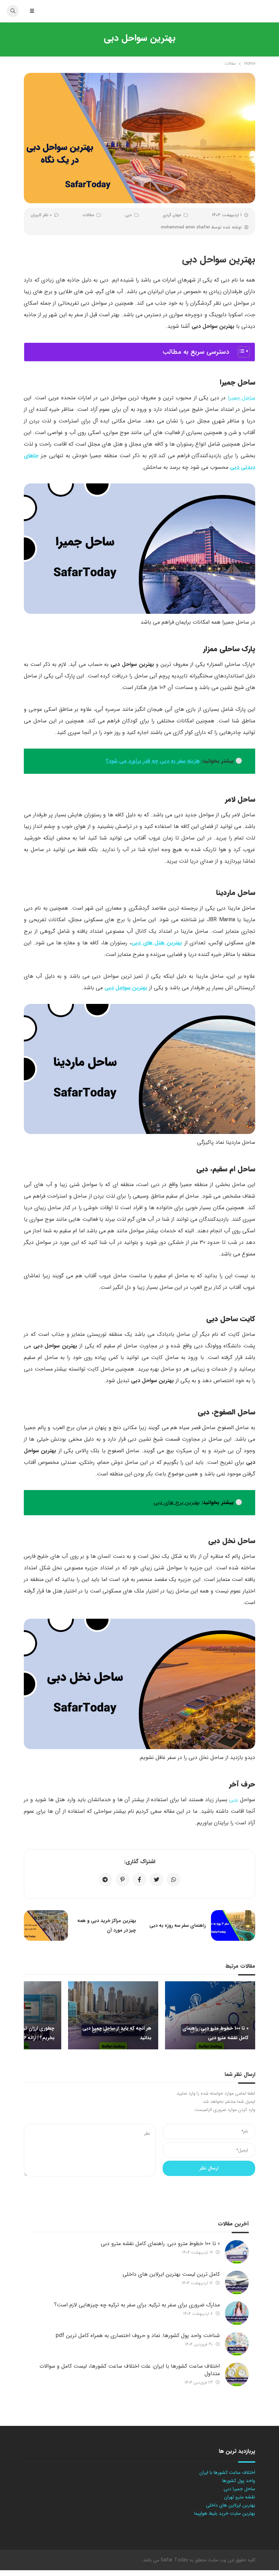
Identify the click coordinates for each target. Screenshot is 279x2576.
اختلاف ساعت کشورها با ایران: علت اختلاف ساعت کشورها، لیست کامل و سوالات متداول (130, 2370)
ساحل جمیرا (242, 398)
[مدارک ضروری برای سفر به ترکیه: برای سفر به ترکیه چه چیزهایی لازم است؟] (237, 2313)
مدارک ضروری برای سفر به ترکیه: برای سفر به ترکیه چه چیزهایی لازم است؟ (137, 2305)
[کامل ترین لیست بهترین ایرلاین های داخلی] (237, 2283)
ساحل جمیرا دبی (239, 2489)
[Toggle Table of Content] (240, 352)
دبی (128, 215)
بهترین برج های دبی (177, 1502)
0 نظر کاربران (41, 215)
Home (250, 63)
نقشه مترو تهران (240, 2497)
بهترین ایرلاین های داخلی (231, 2505)
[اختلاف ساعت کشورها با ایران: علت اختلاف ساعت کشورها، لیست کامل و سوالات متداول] (237, 2374)
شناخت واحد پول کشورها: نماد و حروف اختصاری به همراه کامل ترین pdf (138, 2335)
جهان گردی (172, 215)
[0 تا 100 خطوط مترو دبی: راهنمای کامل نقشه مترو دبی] (237, 2252)
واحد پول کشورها (239, 2481)
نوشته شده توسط (201, 227)
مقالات (230, 63)
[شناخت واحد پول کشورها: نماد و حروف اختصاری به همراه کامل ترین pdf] (237, 2344)
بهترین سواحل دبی (126, 988)
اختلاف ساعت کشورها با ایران (227, 2473)
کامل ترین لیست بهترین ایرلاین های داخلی (171, 2274)
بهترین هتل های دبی (157, 943)
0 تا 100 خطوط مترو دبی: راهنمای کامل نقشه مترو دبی (160, 2244)
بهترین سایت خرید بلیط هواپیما (225, 2513)
